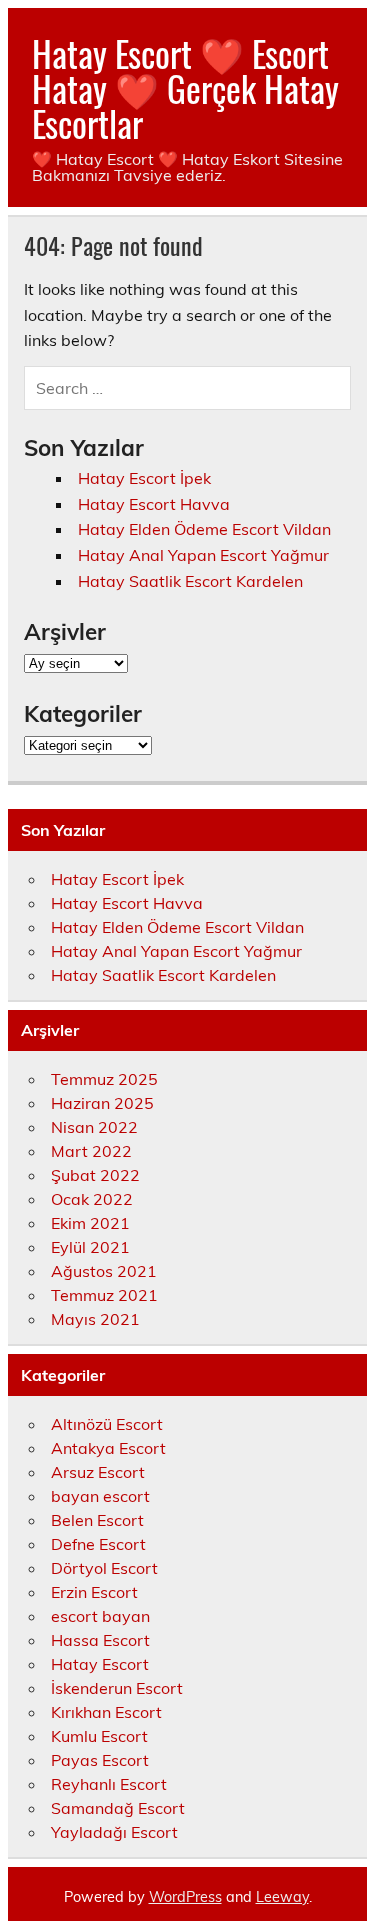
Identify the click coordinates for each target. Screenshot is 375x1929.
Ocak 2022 (92, 1199)
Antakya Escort (108, 1448)
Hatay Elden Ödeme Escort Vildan (204, 529)
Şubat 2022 (95, 1175)
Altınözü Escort (107, 1424)
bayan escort (100, 1496)
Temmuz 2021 (104, 1295)
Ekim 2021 (90, 1223)
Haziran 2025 (102, 1103)
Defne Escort (98, 1544)
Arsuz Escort (98, 1472)
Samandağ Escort (118, 1808)
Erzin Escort (94, 1592)
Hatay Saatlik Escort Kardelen (190, 581)
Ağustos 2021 (104, 1271)
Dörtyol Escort (104, 1568)
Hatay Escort (100, 1664)
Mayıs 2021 (95, 1319)
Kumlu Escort (99, 1736)
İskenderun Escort (117, 1688)
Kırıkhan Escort (106, 1712)
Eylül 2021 (90, 1247)
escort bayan (100, 1616)
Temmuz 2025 (104, 1079)
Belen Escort (97, 1520)
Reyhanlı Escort (109, 1784)
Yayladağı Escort (114, 1832)
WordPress (185, 1897)
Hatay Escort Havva (154, 504)
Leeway (282, 1897)
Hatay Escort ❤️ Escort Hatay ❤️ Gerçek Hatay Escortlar (185, 88)
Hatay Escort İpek (144, 478)
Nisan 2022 (94, 1127)
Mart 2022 (91, 1151)
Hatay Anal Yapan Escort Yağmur (203, 555)
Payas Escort (100, 1760)
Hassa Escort (100, 1640)
